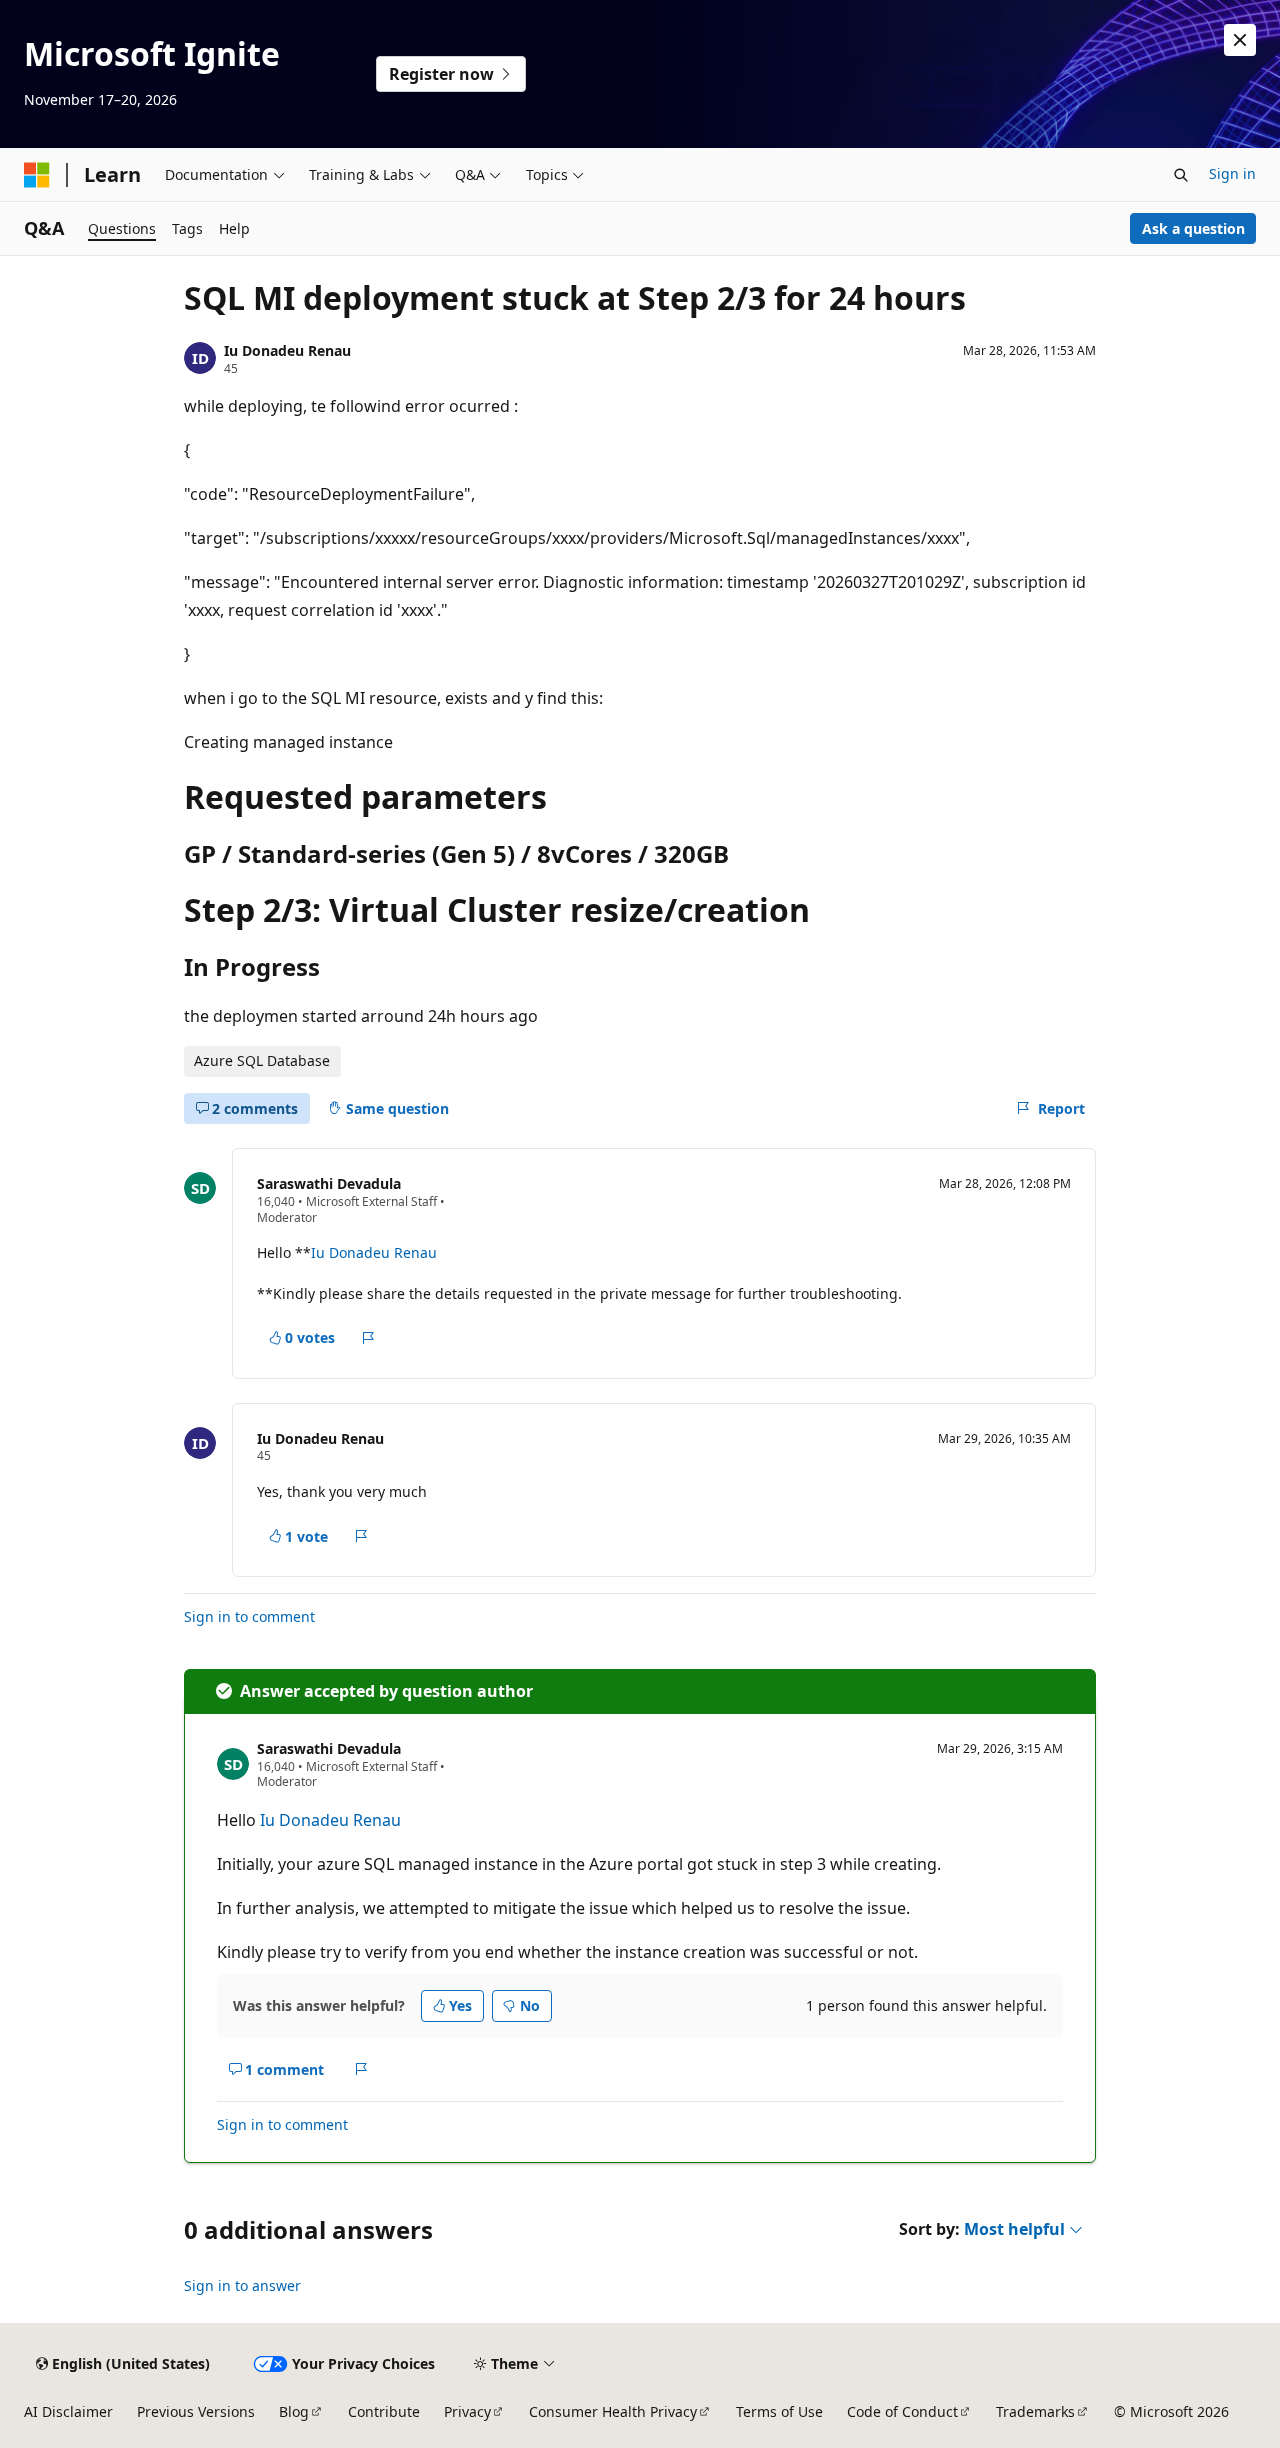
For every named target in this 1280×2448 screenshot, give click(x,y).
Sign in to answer (242, 2285)
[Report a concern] (368, 1338)
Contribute (384, 2411)
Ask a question (1193, 228)
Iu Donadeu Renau (287, 350)
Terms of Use (779, 2411)
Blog (294, 2411)
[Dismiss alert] (1240, 40)
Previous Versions (196, 2411)
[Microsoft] (37, 175)
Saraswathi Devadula (329, 1183)
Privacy (467, 2411)
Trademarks (1035, 2411)
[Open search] (1181, 175)
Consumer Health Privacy (613, 2411)
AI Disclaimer (68, 2411)
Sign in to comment (249, 1616)
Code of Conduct (902, 2411)
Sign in (1232, 173)
